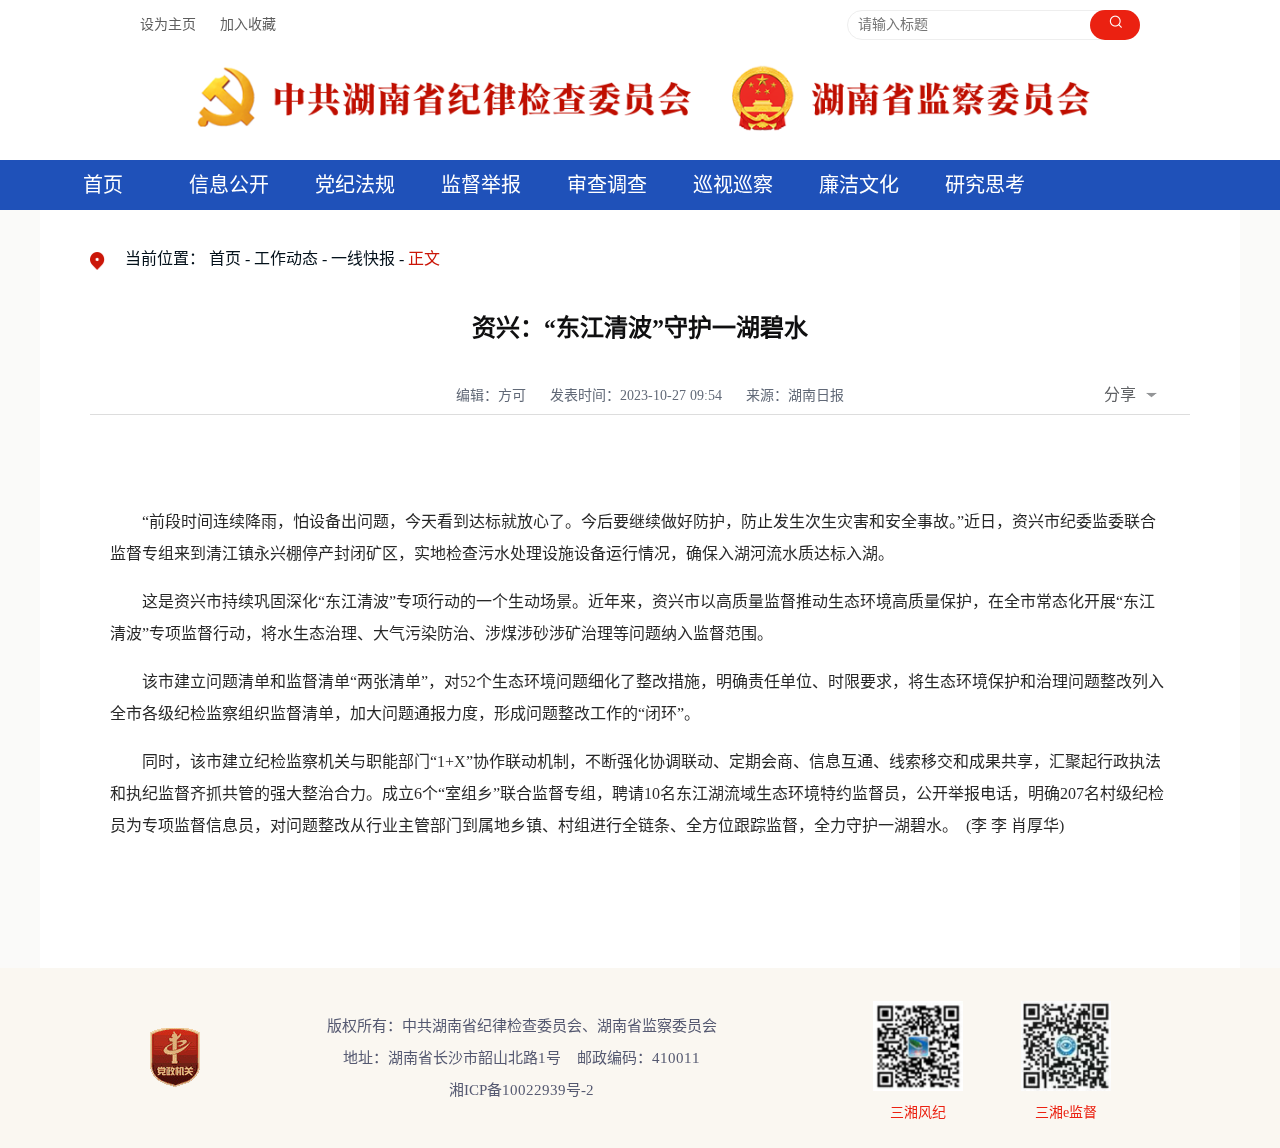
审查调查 (607, 185)
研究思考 (985, 185)
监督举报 (481, 185)
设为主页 (168, 24)
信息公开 (229, 185)
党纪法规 (355, 185)
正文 (424, 258)
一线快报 (363, 258)
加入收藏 (248, 24)
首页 (103, 185)
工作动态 (286, 258)
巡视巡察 (733, 185)
